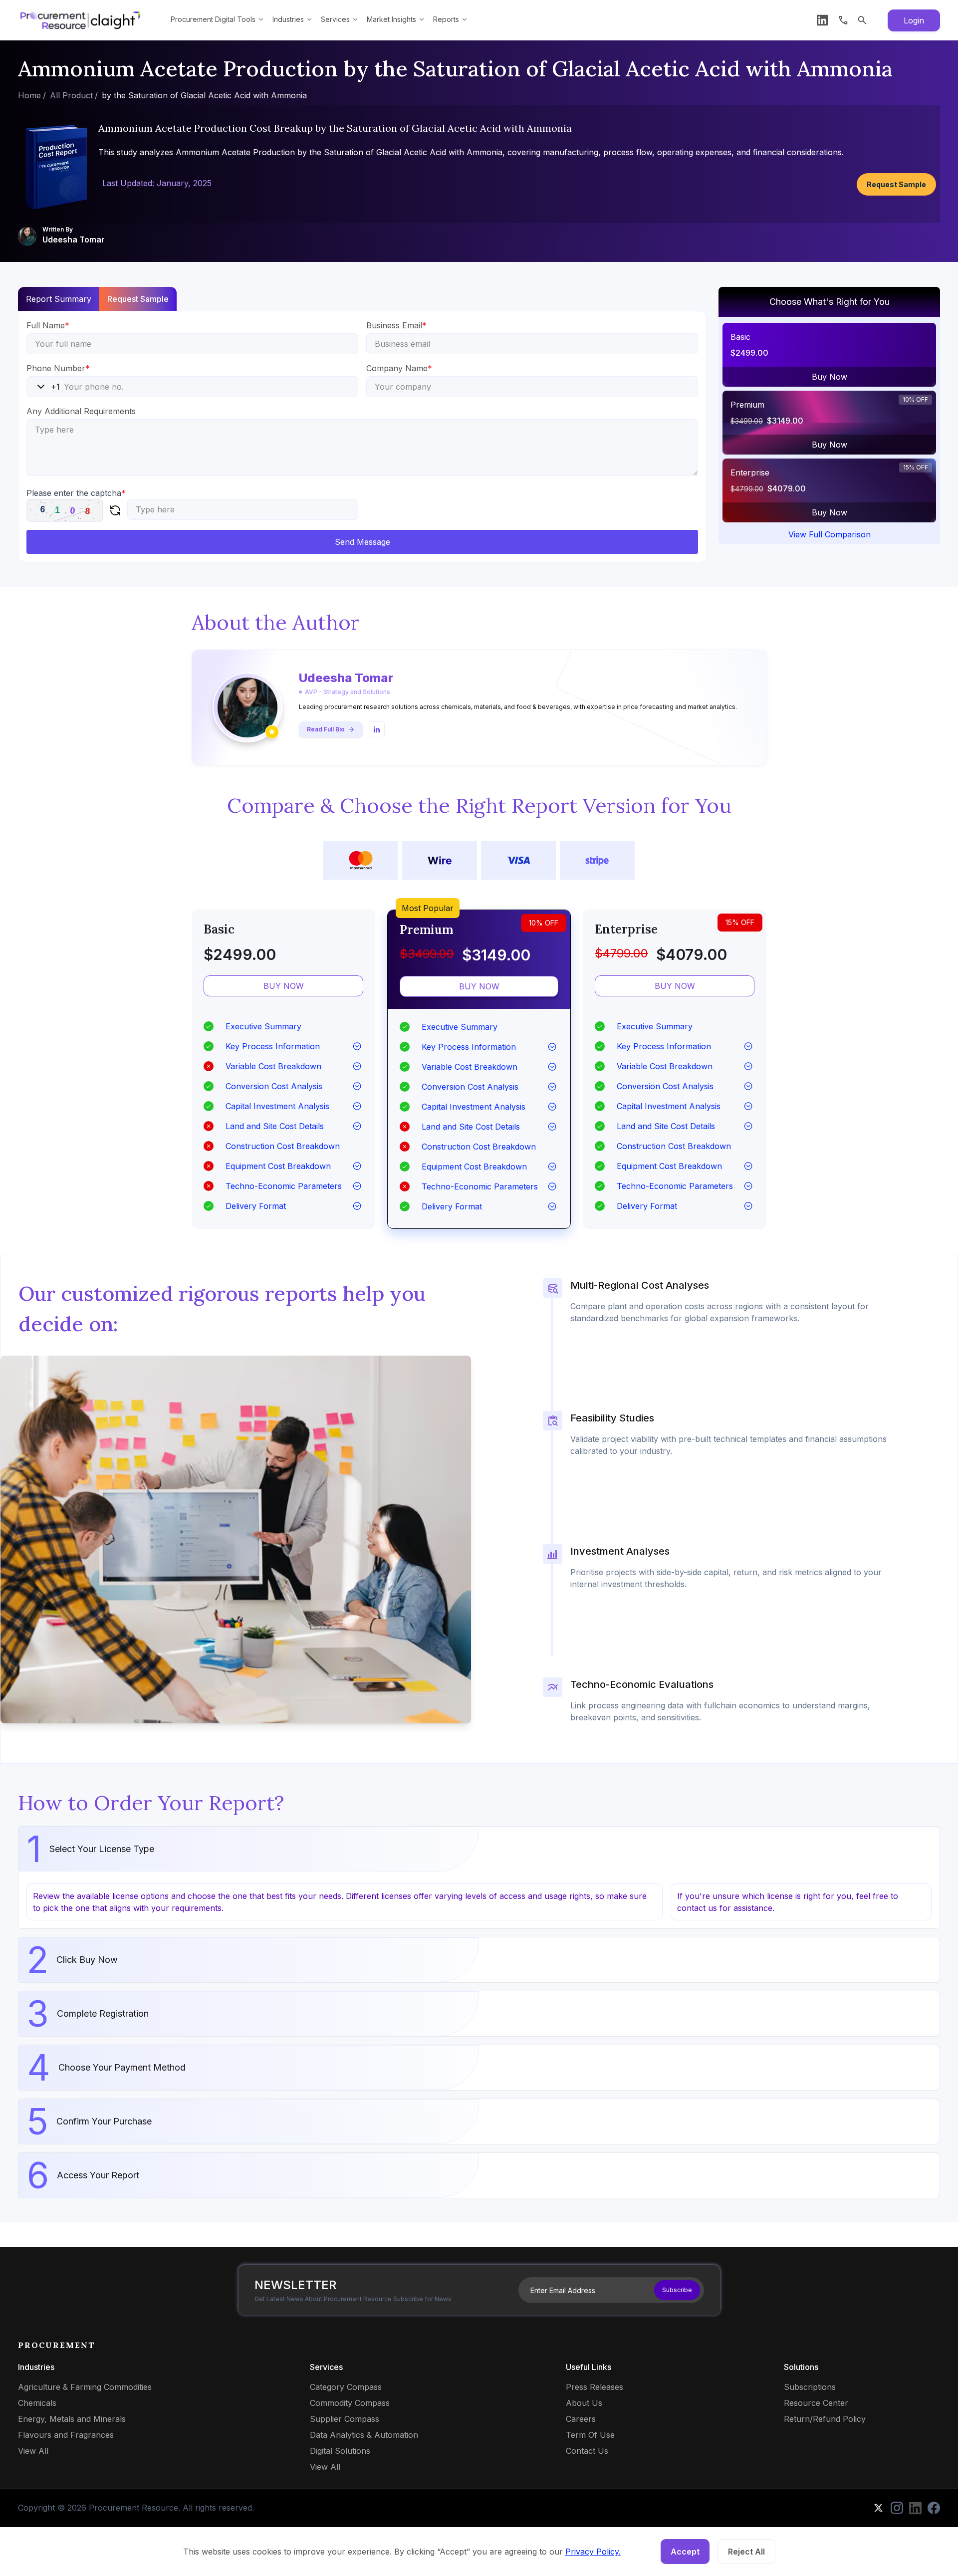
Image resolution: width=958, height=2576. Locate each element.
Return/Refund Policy (825, 2419)
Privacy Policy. (593, 2552)
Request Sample (896, 184)
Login (914, 20)
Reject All (746, 2552)
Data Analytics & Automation (364, 2435)
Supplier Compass (345, 2419)
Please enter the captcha (76, 493)
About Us (584, 2403)
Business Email (396, 325)
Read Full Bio (326, 729)
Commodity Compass (350, 2403)
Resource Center (816, 2403)
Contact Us (587, 2451)
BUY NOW (284, 986)
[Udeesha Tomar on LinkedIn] (377, 729)
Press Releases (595, 2387)
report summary (59, 299)
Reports (446, 19)
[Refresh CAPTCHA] (115, 510)
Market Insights (391, 19)
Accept (685, 2552)
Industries (288, 19)
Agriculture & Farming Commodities (85, 2387)
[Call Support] (843, 20)
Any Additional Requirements (81, 411)
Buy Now (830, 377)
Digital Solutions (340, 2451)
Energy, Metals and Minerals (72, 2419)
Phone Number (58, 368)
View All (33, 2451)
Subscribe (677, 2290)
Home (29, 95)
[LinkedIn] (822, 20)
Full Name (48, 325)
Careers (581, 2419)
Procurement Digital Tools (213, 19)
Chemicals (37, 2403)
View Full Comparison (830, 534)
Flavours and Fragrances (66, 2435)
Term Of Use (590, 2435)
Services (335, 19)
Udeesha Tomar (74, 239)
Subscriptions (810, 2387)
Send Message (362, 542)
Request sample (138, 299)
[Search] (862, 20)
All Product (71, 95)
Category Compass (346, 2387)
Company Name (399, 368)
